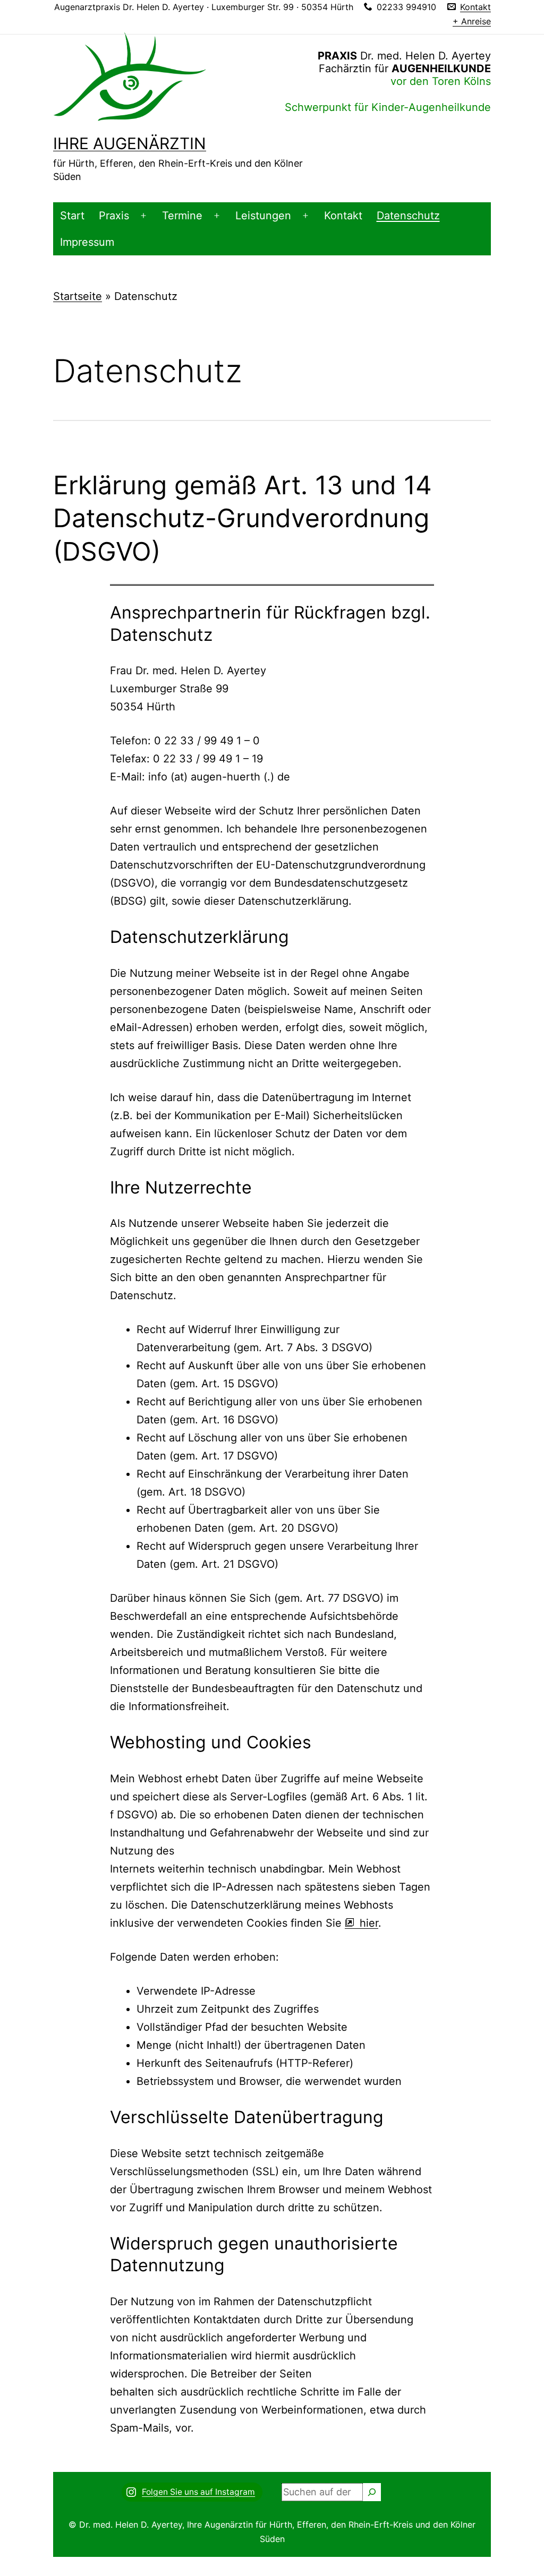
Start (72, 216)
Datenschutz (408, 216)
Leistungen (263, 216)
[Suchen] (372, 2492)
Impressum (87, 242)
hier (369, 1923)
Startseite (78, 296)
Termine (182, 216)
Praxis (114, 216)
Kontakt (343, 216)
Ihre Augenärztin (130, 143)
